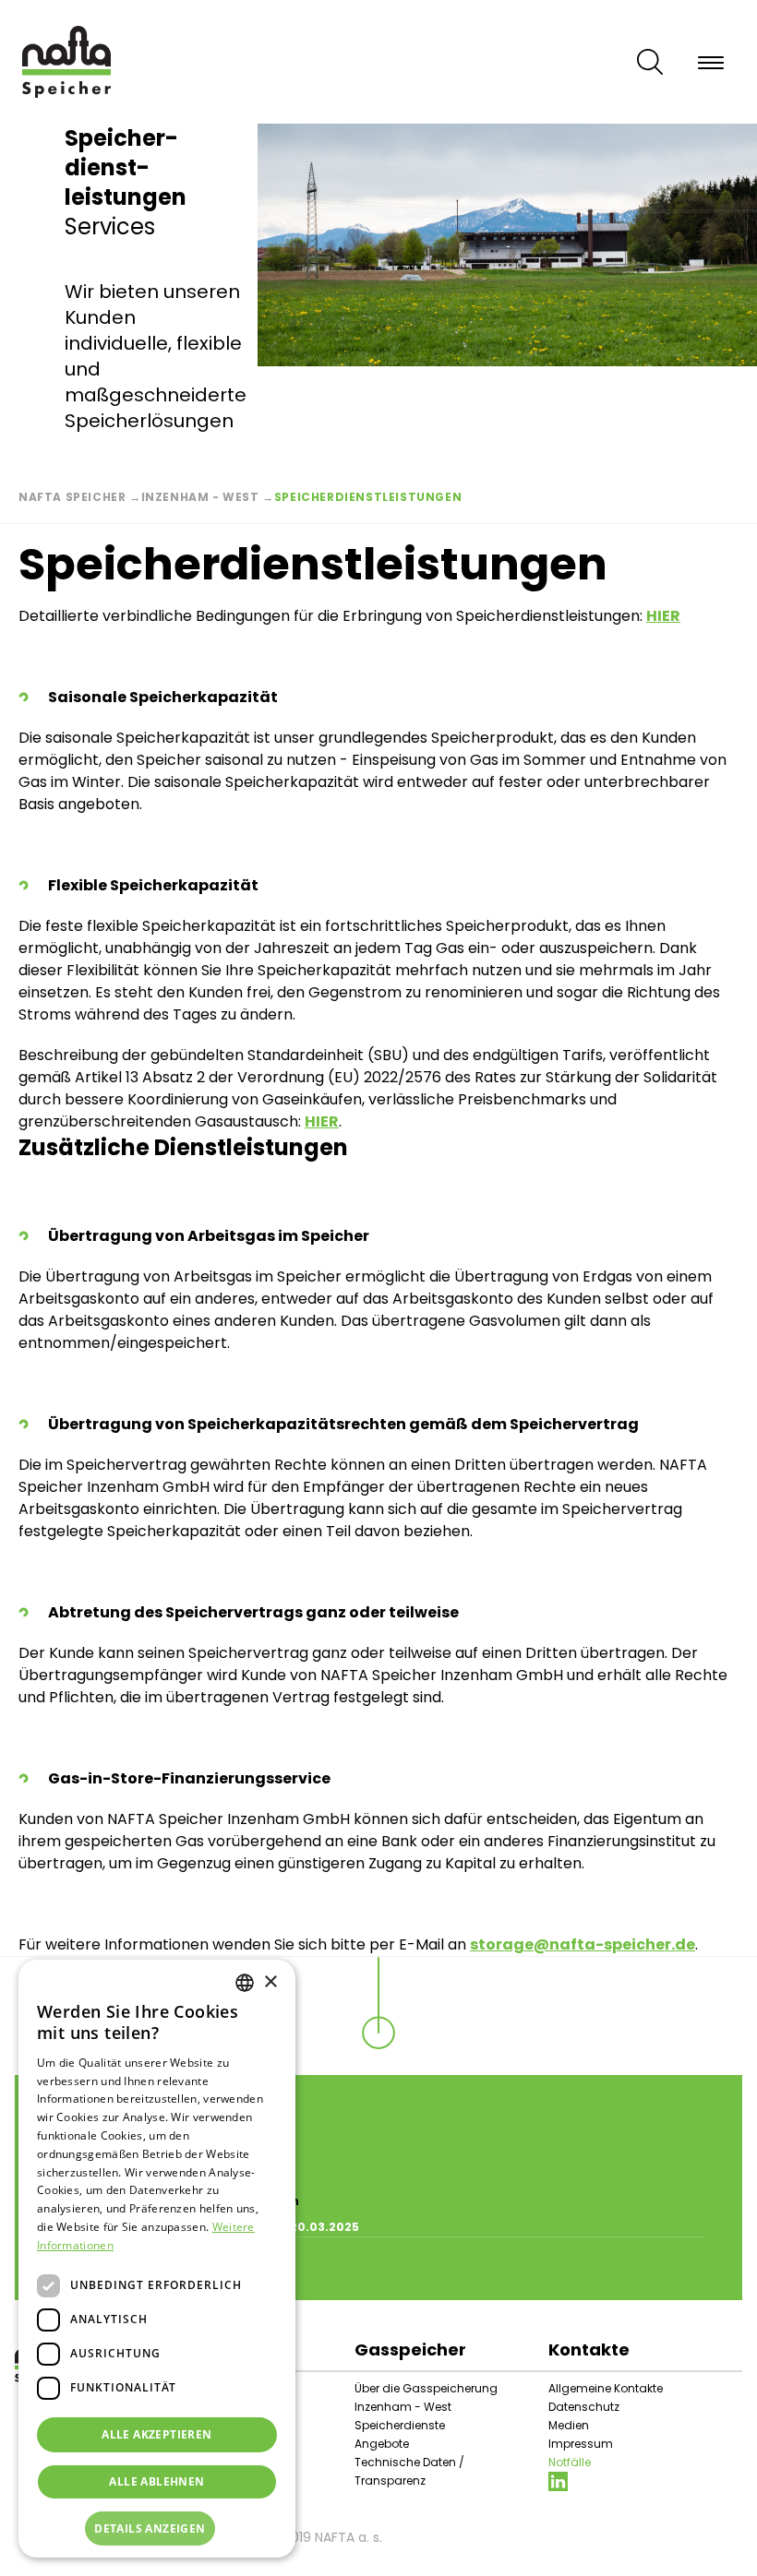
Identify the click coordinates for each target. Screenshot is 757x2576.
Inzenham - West (200, 497)
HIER (322, 1121)
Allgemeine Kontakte (606, 2388)
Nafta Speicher (72, 497)
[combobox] (245, 1983)
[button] (157, 2529)
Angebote (382, 2444)
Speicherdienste (400, 2425)
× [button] (270, 1982)
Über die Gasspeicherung (426, 2388)
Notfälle (570, 2462)
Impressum (581, 2444)
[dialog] (157, 2259)
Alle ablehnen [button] (156, 2481)
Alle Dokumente (111, 2269)
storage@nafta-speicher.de (583, 1944)
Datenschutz (584, 2407)
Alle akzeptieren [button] (156, 2434)
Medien (569, 2425)
